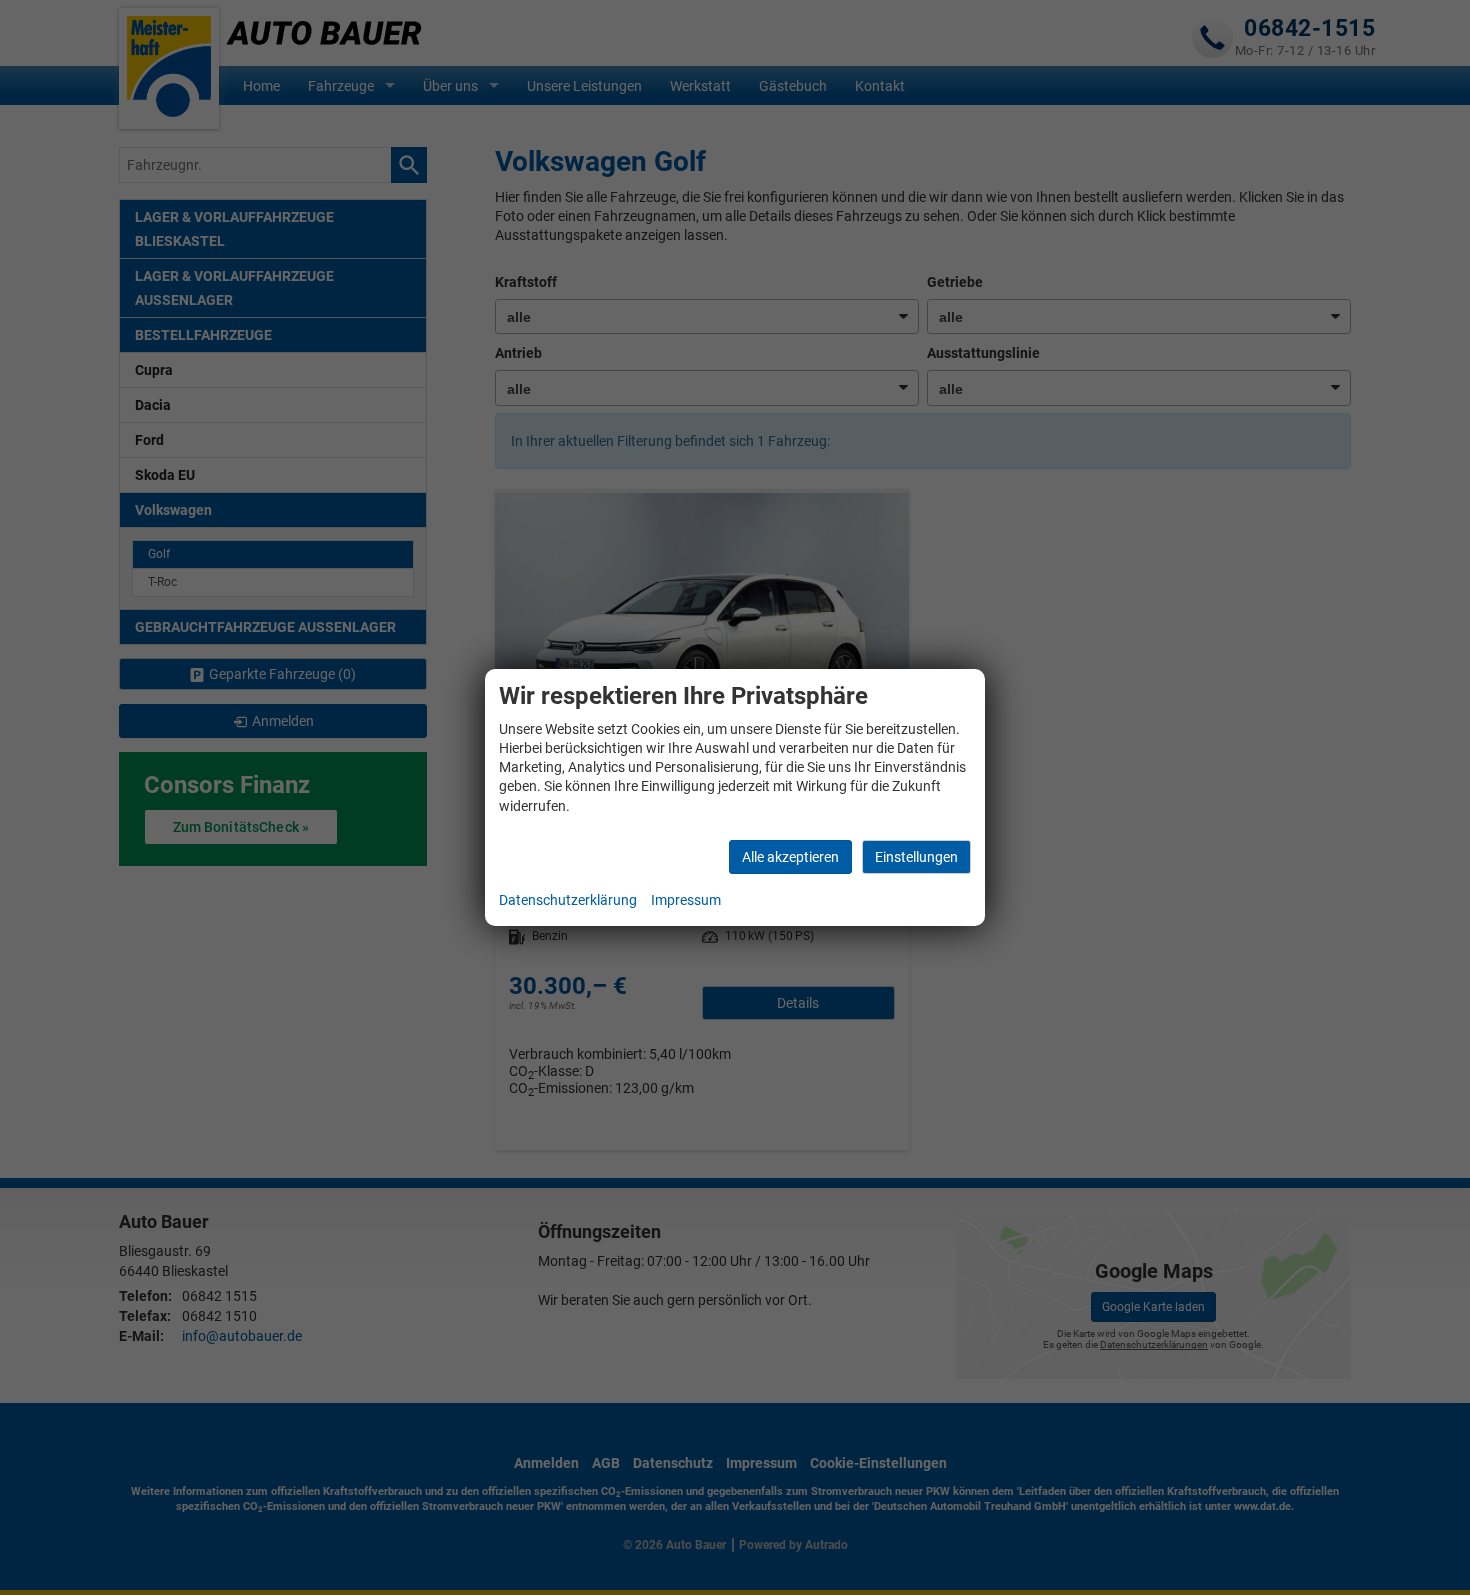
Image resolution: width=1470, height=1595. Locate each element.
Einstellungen (916, 857)
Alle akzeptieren (790, 857)
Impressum (686, 900)
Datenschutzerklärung (568, 900)
